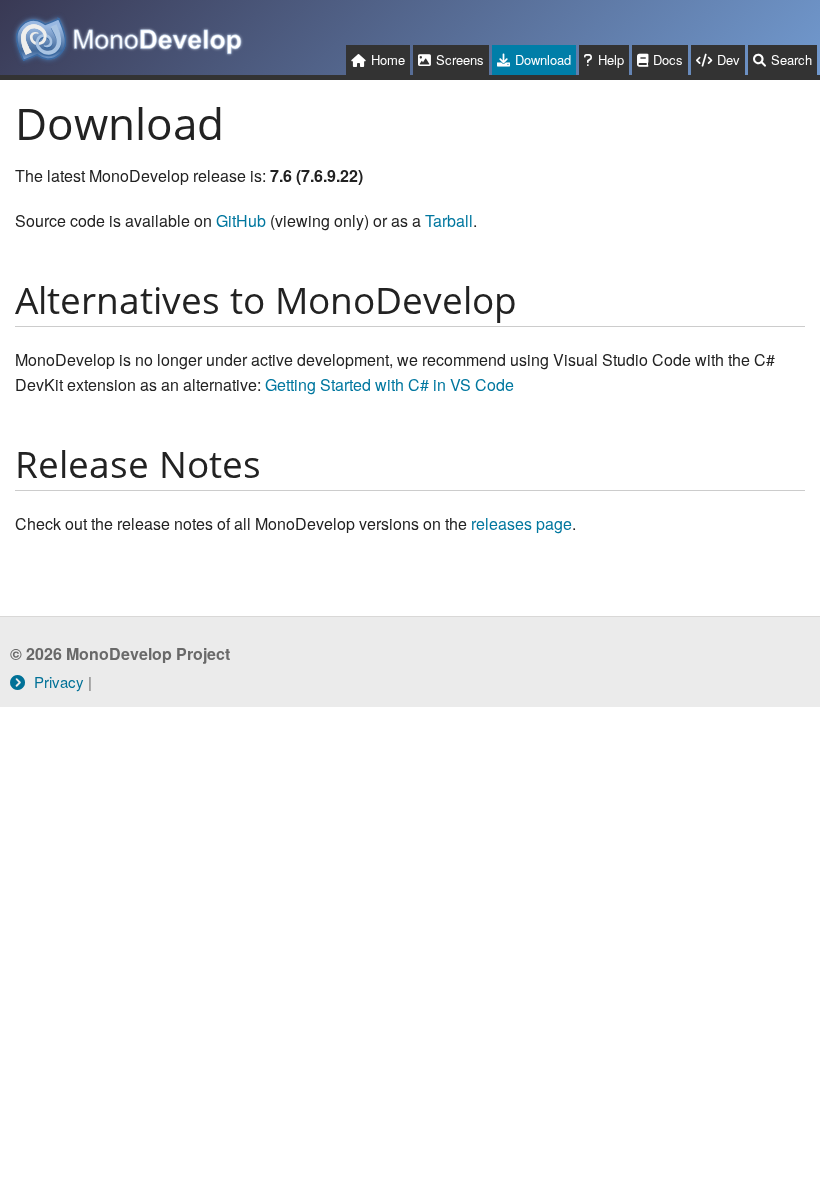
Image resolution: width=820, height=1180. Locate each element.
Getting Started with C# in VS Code (389, 384)
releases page (521, 523)
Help (611, 59)
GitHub (241, 220)
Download (543, 59)
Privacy (57, 681)
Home (388, 59)
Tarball (449, 220)
